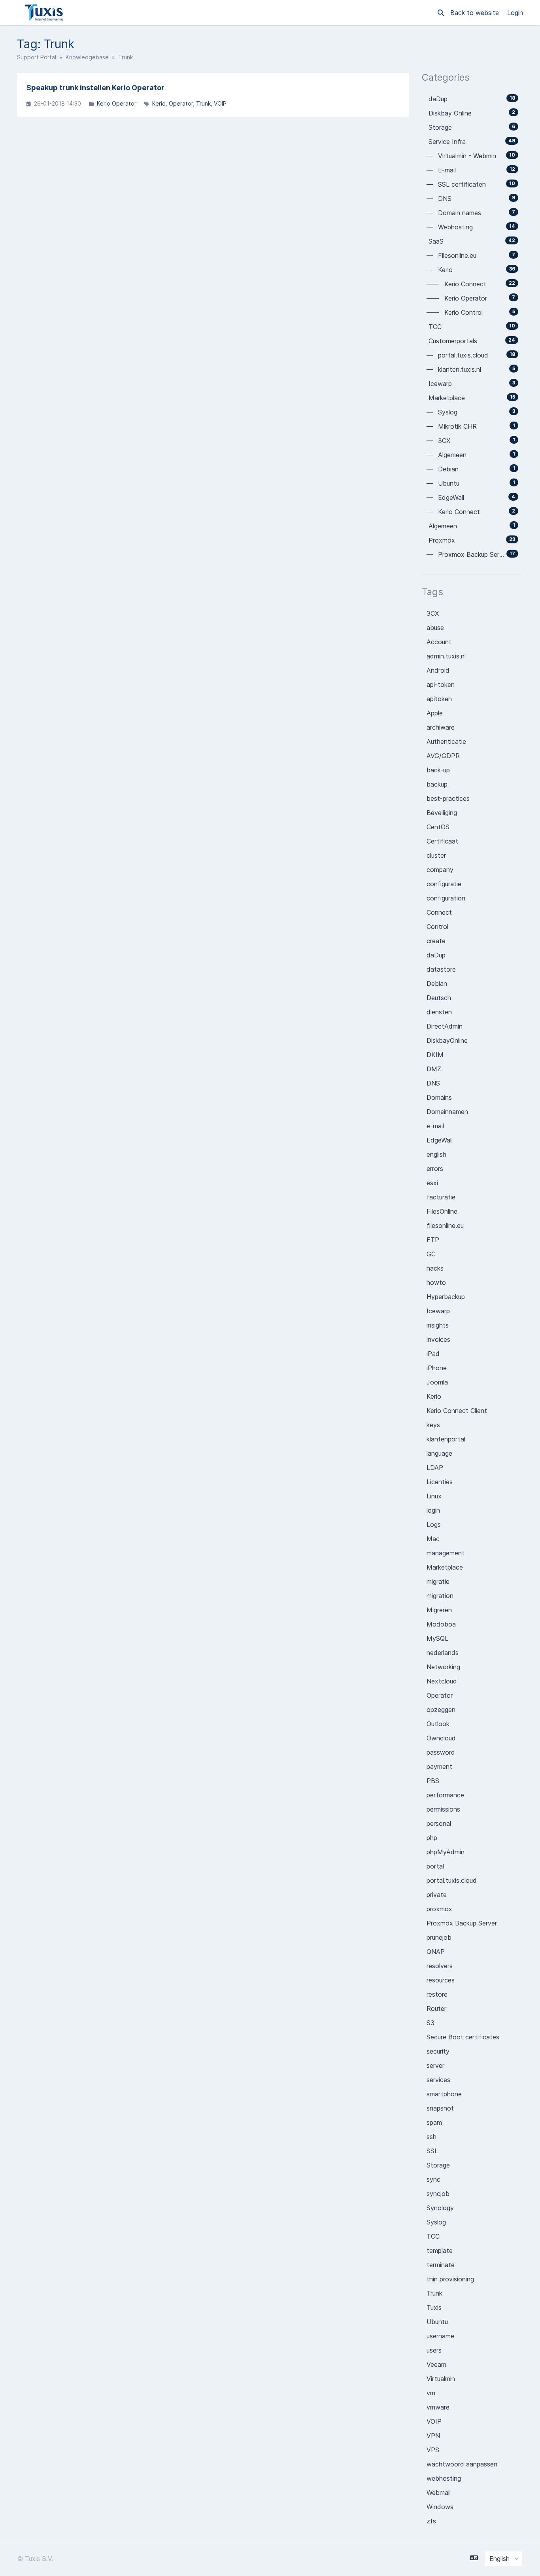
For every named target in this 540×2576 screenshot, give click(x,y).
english (436, 1154)
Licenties (440, 1482)
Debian (437, 983)
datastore (441, 969)
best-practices (448, 798)
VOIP (220, 103)
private (437, 1895)
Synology (440, 2208)
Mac (433, 1539)
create (436, 941)
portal (435, 1866)
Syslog (436, 2222)
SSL (432, 2151)
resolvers (440, 1966)
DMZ (434, 1069)
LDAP (435, 1468)
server (435, 2065)
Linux (434, 1496)
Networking (443, 1667)
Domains (439, 1097)
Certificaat (442, 841)
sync (433, 2179)
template (440, 2251)
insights (438, 1325)
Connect (439, 912)
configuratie (444, 884)
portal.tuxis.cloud (452, 1880)
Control (437, 927)
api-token (441, 685)
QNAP (436, 1952)
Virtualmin (441, 2379)
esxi (432, 1183)
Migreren (439, 1610)
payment (439, 1767)
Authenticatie (446, 741)
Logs (434, 1524)
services (438, 2080)
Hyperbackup (446, 1297)
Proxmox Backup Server (462, 1923)
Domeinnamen (447, 1112)
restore (437, 1994)
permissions (443, 1809)
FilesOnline (442, 1211)
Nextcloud (442, 1681)
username (440, 2336)
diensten (439, 1012)
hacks (435, 1268)
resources (441, 1980)
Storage (438, 2165)
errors (435, 1169)
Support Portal (37, 57)
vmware (438, 2407)
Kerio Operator (117, 103)
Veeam (436, 2364)
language (439, 1453)
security (438, 2051)
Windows (440, 2507)
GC (431, 1254)
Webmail (439, 2493)
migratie (438, 1581)
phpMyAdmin (446, 1852)
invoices (438, 1339)
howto (436, 1282)
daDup (436, 955)
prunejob (439, 1937)
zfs (431, 2521)
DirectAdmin (445, 1026)
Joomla (437, 1382)
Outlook (438, 1724)
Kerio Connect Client (457, 1411)
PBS (433, 1781)
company (440, 870)
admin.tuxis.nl (446, 656)
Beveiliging (442, 813)
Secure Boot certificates (463, 2037)
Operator (181, 103)
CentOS (438, 827)
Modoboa (441, 1624)
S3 (430, 2023)
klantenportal (446, 1439)
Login (515, 13)
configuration (446, 898)
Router (436, 2009)
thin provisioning (450, 2279)
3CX (433, 613)
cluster (436, 855)
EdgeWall (440, 1140)
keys (433, 1425)
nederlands (443, 1653)
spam (434, 2122)
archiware (441, 727)
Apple (435, 713)
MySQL (437, 1638)
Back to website (476, 13)
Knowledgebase (87, 57)
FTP (433, 1240)
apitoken (439, 699)
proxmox (439, 1909)
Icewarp (438, 1311)
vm (431, 2393)
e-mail (435, 1126)
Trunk (203, 103)
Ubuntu (437, 2322)
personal (439, 1823)
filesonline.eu (445, 1226)
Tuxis (434, 2307)
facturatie (441, 1197)
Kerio (159, 103)
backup (437, 784)
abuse (435, 628)
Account (439, 642)
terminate (441, 2265)
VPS (433, 2450)
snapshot (440, 2108)
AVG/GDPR (443, 756)
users (434, 2350)
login (433, 1510)
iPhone (437, 1368)
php (432, 1838)
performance (445, 1795)
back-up (438, 770)
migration (440, 1596)
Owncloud (441, 1738)
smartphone (444, 2094)
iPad (433, 1354)
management (446, 1553)
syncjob (438, 2194)
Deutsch (439, 998)
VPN (433, 2436)
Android (438, 670)
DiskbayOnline (447, 1040)
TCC (433, 2236)
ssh (431, 2137)
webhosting (444, 2478)
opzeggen (441, 1710)
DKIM (435, 1055)
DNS (433, 1083)
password (441, 1752)
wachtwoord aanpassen (462, 2464)
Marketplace (445, 1567)
